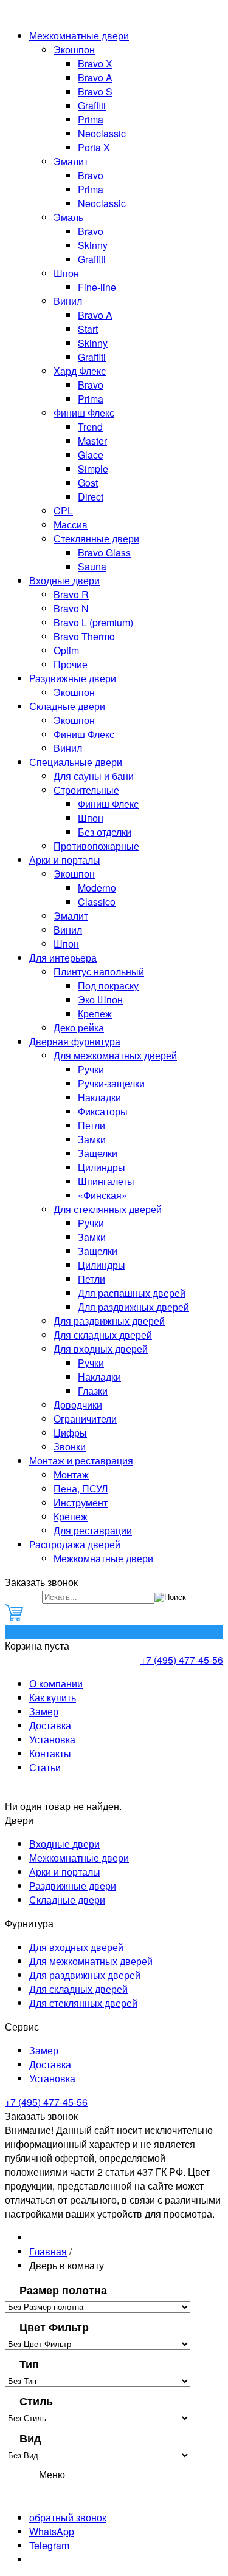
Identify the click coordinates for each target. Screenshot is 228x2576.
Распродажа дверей (75, 1544)
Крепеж (95, 1013)
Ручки (91, 1069)
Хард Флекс (80, 371)
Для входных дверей (101, 1349)
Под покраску (108, 986)
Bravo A (95, 77)
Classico (97, 902)
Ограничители (85, 1419)
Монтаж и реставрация (81, 1461)
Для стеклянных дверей (108, 1209)
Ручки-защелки (111, 1083)
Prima (91, 119)
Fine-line (97, 287)
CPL (63, 511)
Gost (88, 483)
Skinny (93, 245)
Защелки (98, 1153)
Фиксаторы (103, 1111)
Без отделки (105, 832)
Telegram (49, 2545)
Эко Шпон (100, 999)
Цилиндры (102, 1167)
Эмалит (71, 161)
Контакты (50, 1753)
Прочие (71, 664)
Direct (91, 497)
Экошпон (74, 50)
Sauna (92, 566)
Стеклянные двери (96, 538)
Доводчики (78, 1405)
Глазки (93, 1391)
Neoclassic (102, 133)
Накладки (99, 1097)
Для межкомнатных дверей (115, 1055)
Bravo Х (95, 63)
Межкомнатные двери (79, 36)
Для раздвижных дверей (133, 1307)
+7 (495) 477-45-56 (182, 1660)
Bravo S (95, 91)
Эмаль (68, 217)
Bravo (91, 175)
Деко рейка (79, 1027)
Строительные (86, 790)
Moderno (97, 888)
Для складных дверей (103, 1335)
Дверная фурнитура (75, 1041)
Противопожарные (96, 846)
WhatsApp (52, 2531)
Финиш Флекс (84, 413)
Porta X (94, 147)
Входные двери (64, 580)
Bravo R (71, 594)
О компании (56, 1683)
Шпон (66, 273)
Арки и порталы (65, 860)
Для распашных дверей (132, 1293)
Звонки (70, 1447)
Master (92, 441)
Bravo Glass (104, 552)
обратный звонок (68, 2517)
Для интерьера (63, 958)
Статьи (45, 1767)
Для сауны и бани (94, 776)
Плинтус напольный (99, 972)
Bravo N (71, 608)
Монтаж (71, 1474)
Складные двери (67, 706)
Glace (91, 455)
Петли (92, 1125)
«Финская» (102, 1195)
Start (88, 329)
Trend (90, 427)
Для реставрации (93, 1530)
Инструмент (81, 1502)
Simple (93, 469)
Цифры (70, 1433)
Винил (68, 301)
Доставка (50, 1725)
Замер (44, 1711)
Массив (71, 524)
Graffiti (92, 105)
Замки (92, 1139)
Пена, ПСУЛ (81, 1488)
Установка (52, 1739)
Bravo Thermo (84, 636)
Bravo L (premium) (93, 622)
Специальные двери (76, 762)
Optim (66, 650)
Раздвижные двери (73, 678)
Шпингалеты (106, 1181)
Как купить (53, 1697)
